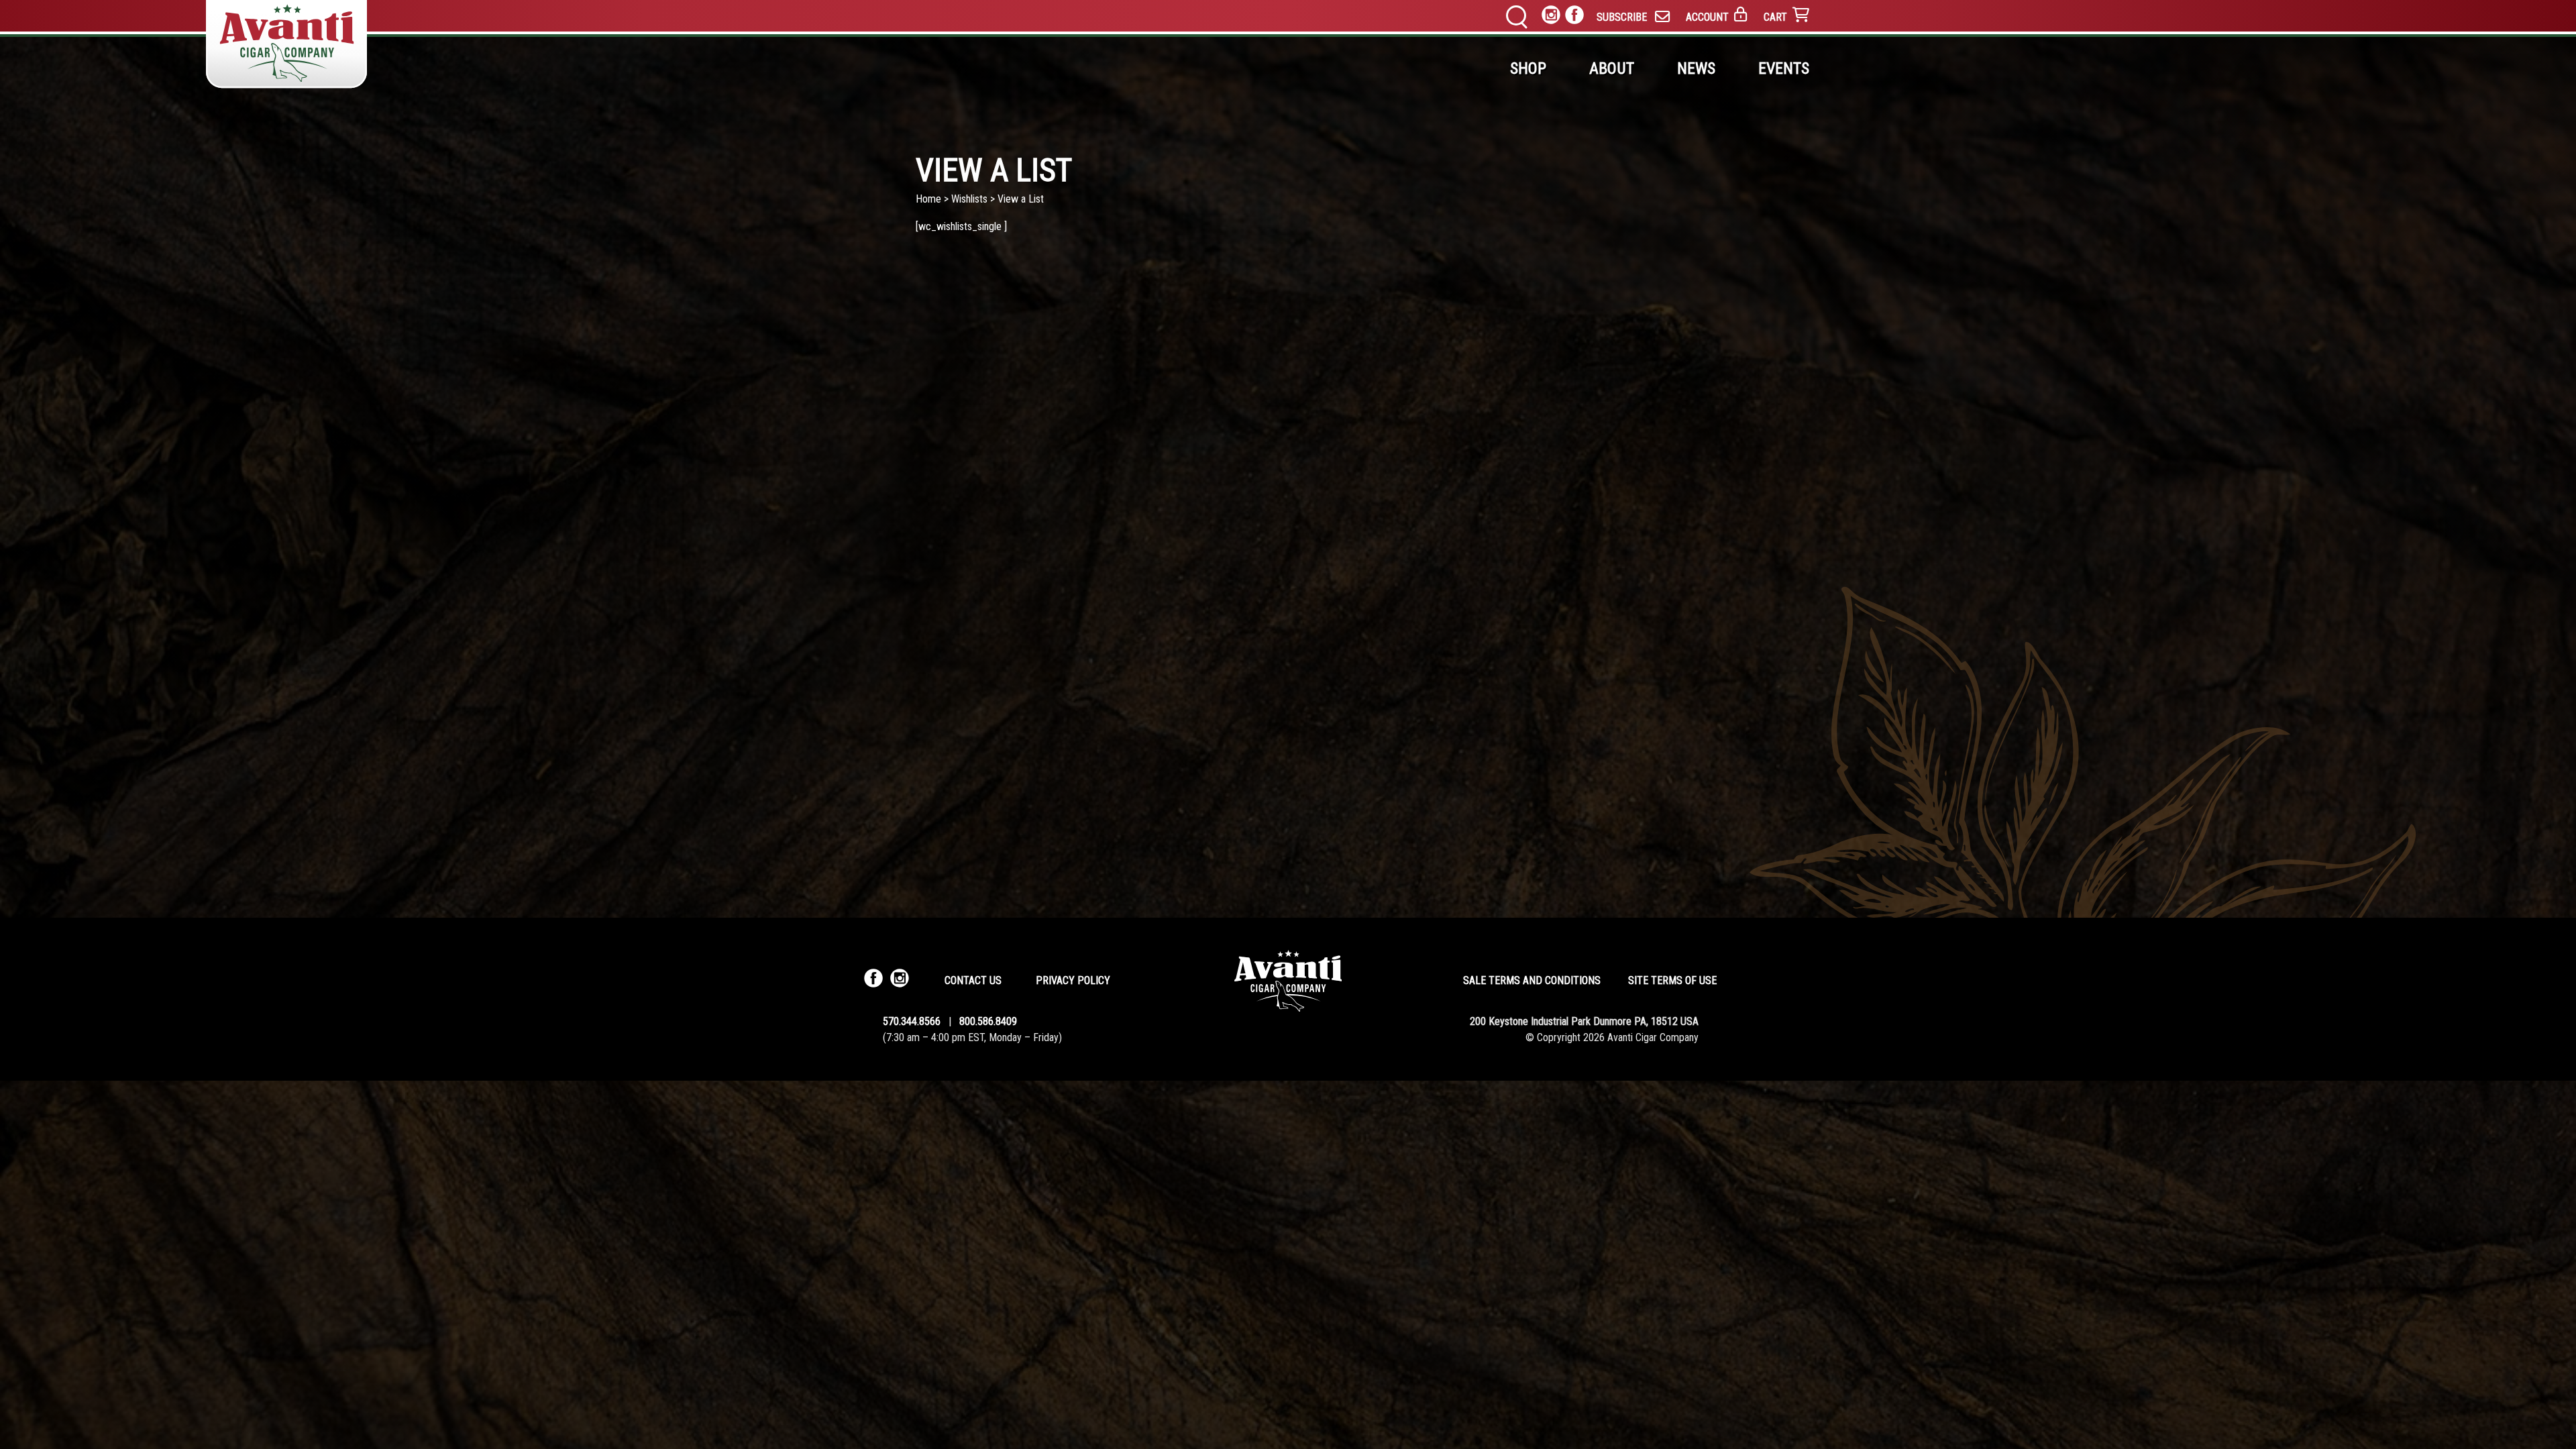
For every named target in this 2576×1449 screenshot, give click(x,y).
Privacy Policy (1073, 980)
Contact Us (973, 980)
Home (928, 199)
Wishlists (969, 199)
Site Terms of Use (1672, 980)
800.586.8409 (988, 1021)
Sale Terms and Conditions (1532, 980)
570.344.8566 (912, 1021)
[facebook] (1574, 17)
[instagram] (1551, 17)
